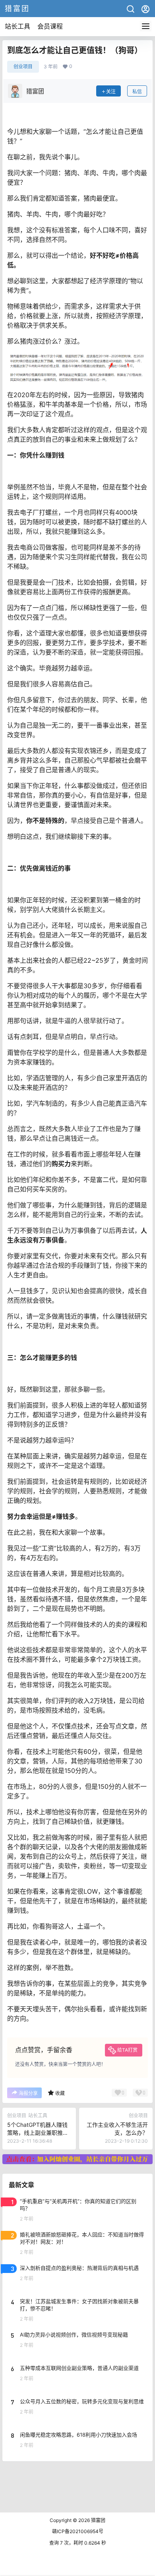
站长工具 (17, 26)
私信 (137, 92)
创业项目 (23, 67)
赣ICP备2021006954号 (78, 2531)
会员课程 (50, 26)
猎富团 (98, 2520)
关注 (111, 92)
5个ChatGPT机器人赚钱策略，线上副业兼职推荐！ (37, 2132)
